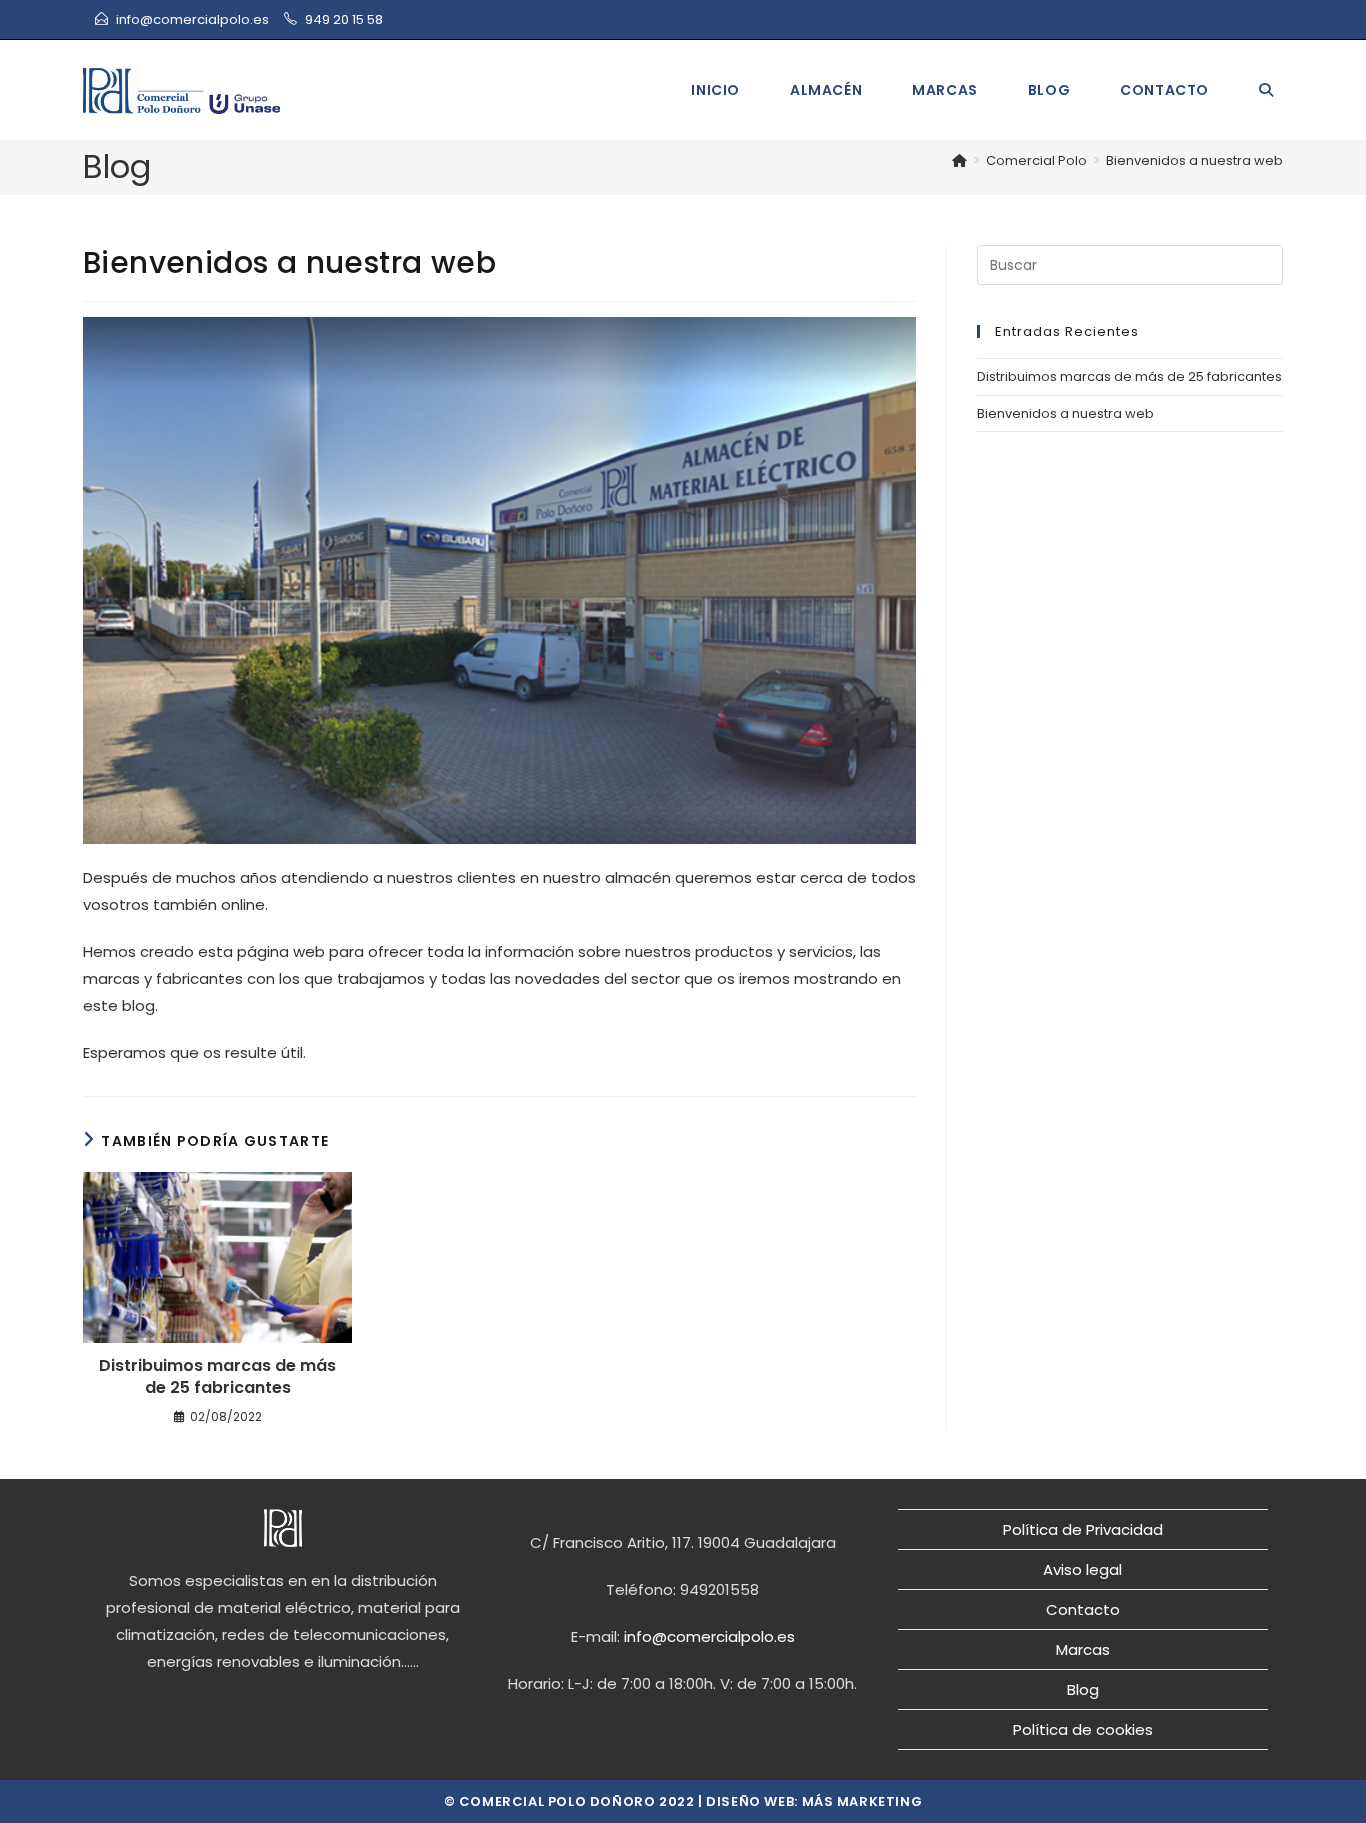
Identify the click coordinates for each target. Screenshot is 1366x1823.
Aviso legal (1082, 1569)
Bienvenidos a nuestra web (1194, 160)
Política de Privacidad (1083, 1529)
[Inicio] (959, 160)
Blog (1083, 1689)
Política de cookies (1083, 1729)
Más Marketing (862, 1801)
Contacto (1083, 1609)
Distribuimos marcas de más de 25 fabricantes (217, 1377)
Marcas (1083, 1649)
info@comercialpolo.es (192, 19)
